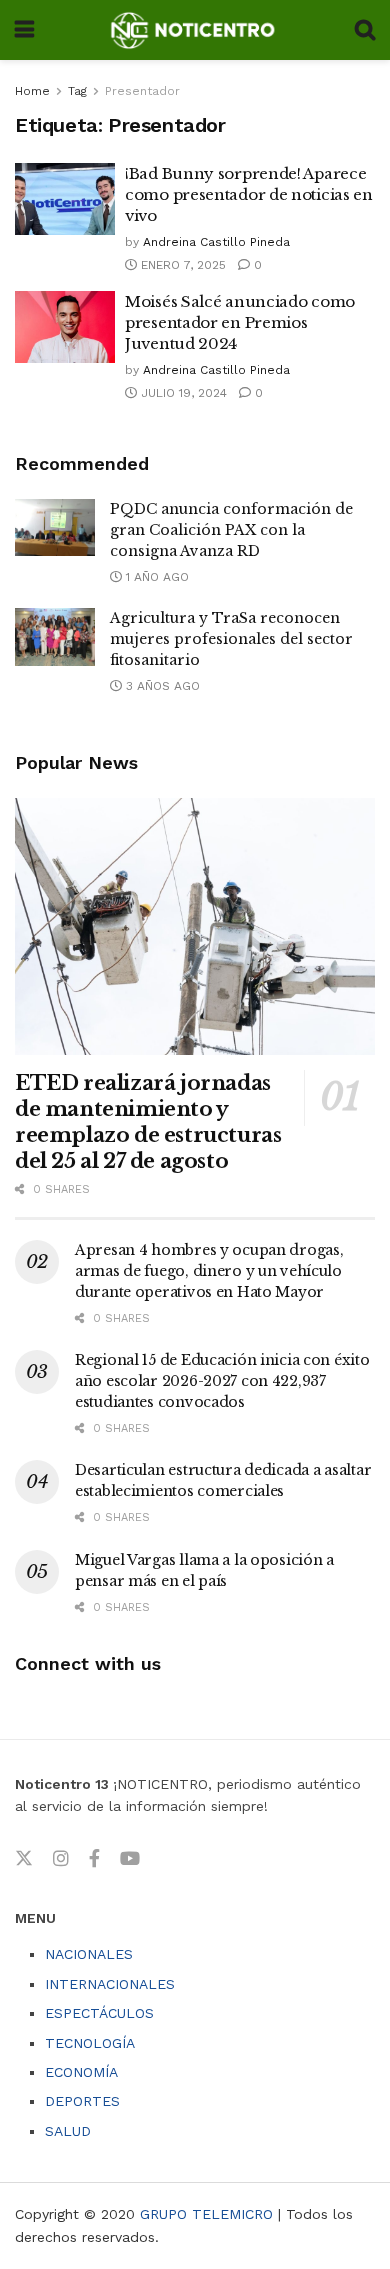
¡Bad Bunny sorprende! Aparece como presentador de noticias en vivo (249, 194)
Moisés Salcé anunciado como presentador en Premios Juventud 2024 (240, 322)
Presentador (142, 91)
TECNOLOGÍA (90, 2043)
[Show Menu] (24, 30)
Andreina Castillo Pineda (216, 242)
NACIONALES (89, 1954)
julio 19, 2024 (182, 393)
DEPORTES (82, 2101)
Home (32, 91)
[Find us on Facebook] (94, 1859)
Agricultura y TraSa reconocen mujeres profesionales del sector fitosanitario (231, 639)
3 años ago (161, 686)
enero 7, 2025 (181, 265)
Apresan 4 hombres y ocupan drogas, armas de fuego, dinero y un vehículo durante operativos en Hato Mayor (209, 1271)
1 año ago (155, 577)
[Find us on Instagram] (61, 1859)
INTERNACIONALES (110, 1984)
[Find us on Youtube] (130, 1859)
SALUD (68, 2131)
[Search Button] (365, 30)
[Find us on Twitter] (24, 1859)
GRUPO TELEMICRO (206, 2214)
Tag (77, 91)
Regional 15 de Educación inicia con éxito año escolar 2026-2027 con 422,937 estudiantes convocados (222, 1381)
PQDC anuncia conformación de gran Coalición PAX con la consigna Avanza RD (231, 530)
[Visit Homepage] (194, 30)
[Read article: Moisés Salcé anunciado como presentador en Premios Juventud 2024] (65, 327)
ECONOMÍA (81, 2072)
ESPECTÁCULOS (99, 2013)
